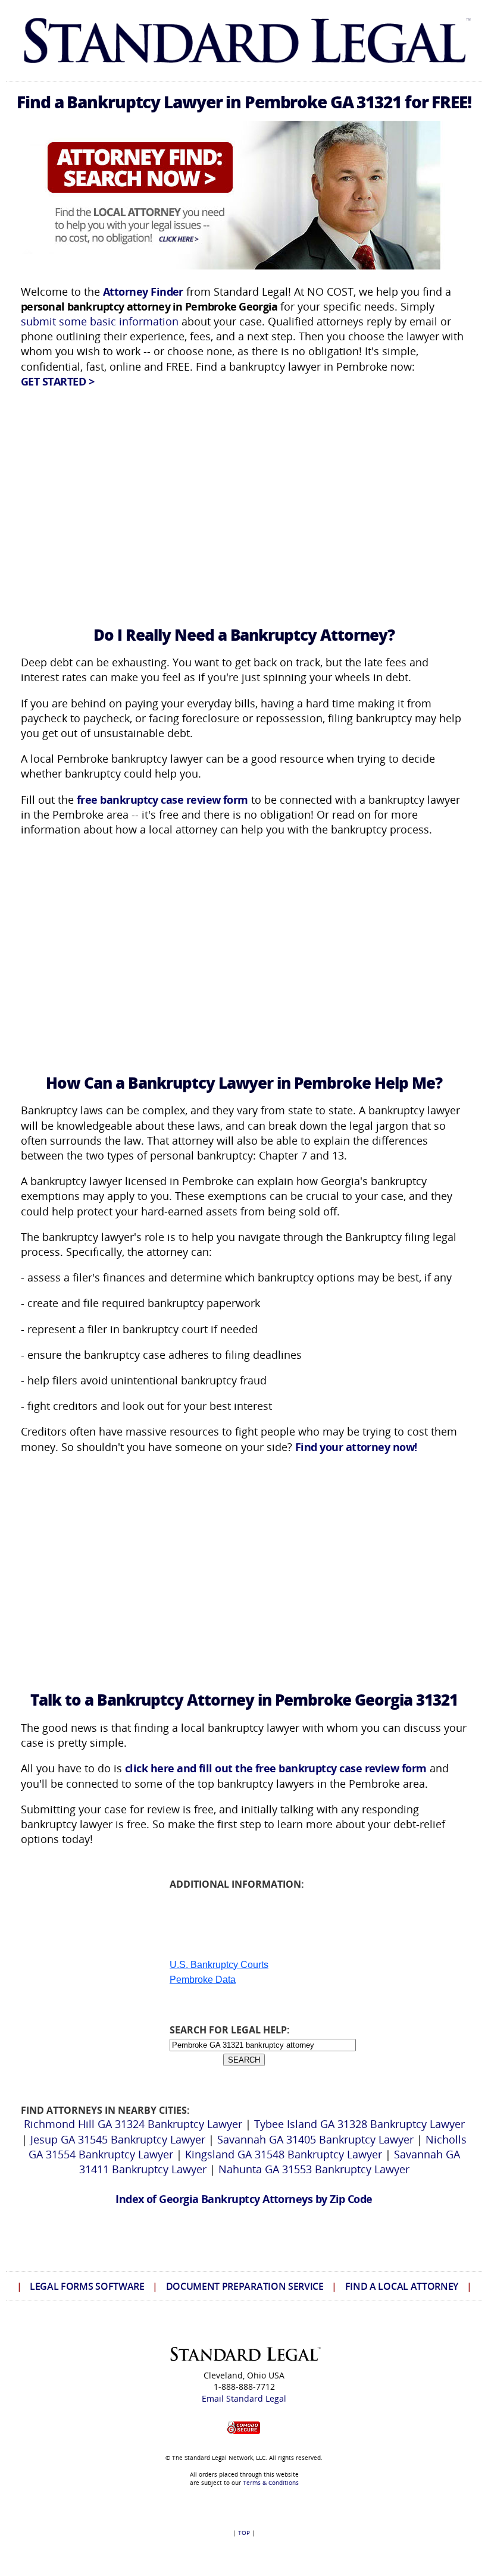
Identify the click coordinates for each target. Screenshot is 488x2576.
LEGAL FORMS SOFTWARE (87, 2286)
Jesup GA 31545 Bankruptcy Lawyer (118, 2139)
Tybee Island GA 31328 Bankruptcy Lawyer (359, 2124)
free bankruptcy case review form (162, 800)
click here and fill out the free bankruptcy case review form (276, 1768)
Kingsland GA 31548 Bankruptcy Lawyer (284, 2154)
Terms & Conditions (271, 2483)
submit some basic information (100, 321)
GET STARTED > (57, 381)
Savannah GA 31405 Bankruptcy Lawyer (315, 2139)
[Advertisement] (244, 501)
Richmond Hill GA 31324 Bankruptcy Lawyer (133, 2124)
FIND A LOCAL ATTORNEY (402, 2286)
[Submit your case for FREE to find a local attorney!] (244, 265)
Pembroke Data (203, 1980)
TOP (244, 2533)
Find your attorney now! (356, 1447)
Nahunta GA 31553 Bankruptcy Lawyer (314, 2169)
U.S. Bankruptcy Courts (219, 1965)
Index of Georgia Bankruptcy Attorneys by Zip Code (244, 2199)
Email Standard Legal (244, 2398)
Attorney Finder (143, 292)
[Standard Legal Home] (244, 68)
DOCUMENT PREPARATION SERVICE (245, 2286)
